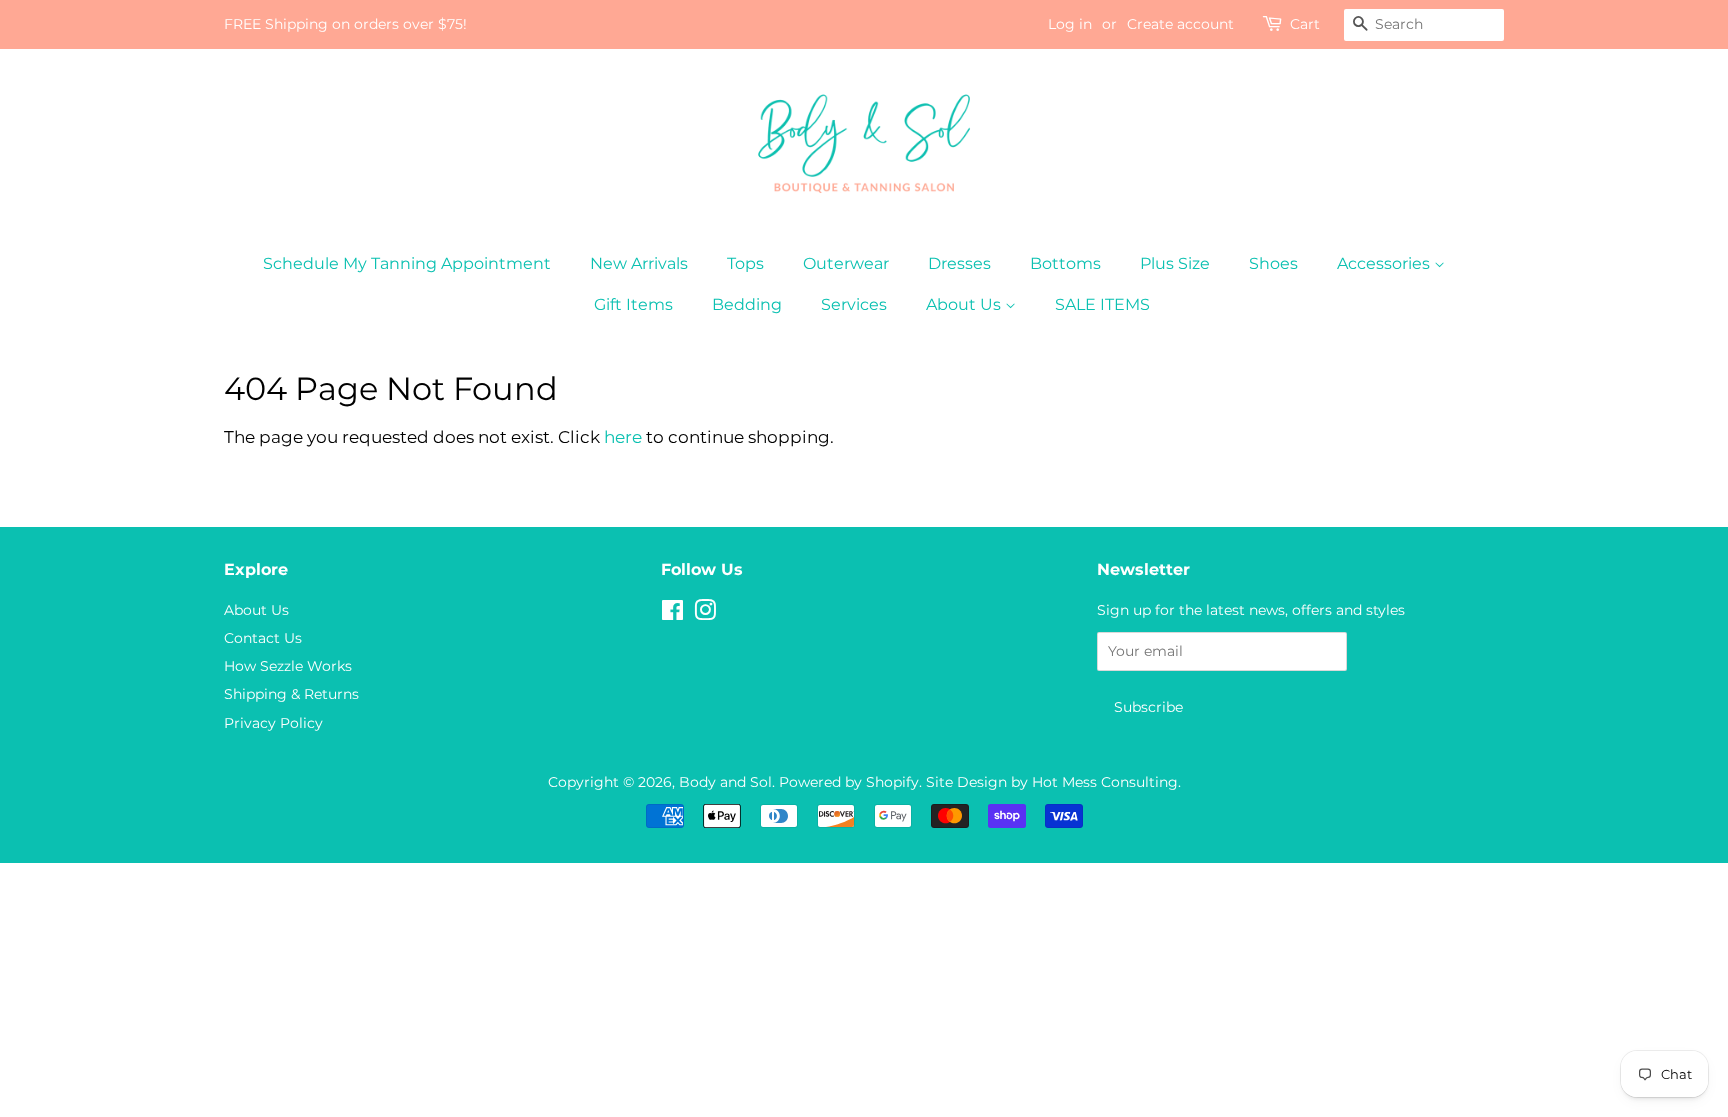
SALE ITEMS (1102, 304)
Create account (1180, 24)
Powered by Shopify (849, 782)
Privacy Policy (273, 723)
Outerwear (846, 263)
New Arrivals (639, 263)
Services (854, 304)
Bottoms (1065, 263)
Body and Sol (725, 782)
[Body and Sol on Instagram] (705, 614)
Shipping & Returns (291, 694)
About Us (965, 304)
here (623, 437)
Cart (1305, 24)
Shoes (1273, 263)
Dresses (959, 263)
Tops (745, 263)
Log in (1070, 24)
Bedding (747, 304)
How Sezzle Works (288, 666)
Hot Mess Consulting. (1106, 782)
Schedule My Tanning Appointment (407, 263)
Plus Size (1175, 263)
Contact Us (263, 638)
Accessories (1385, 263)
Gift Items (633, 304)
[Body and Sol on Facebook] (672, 614)
